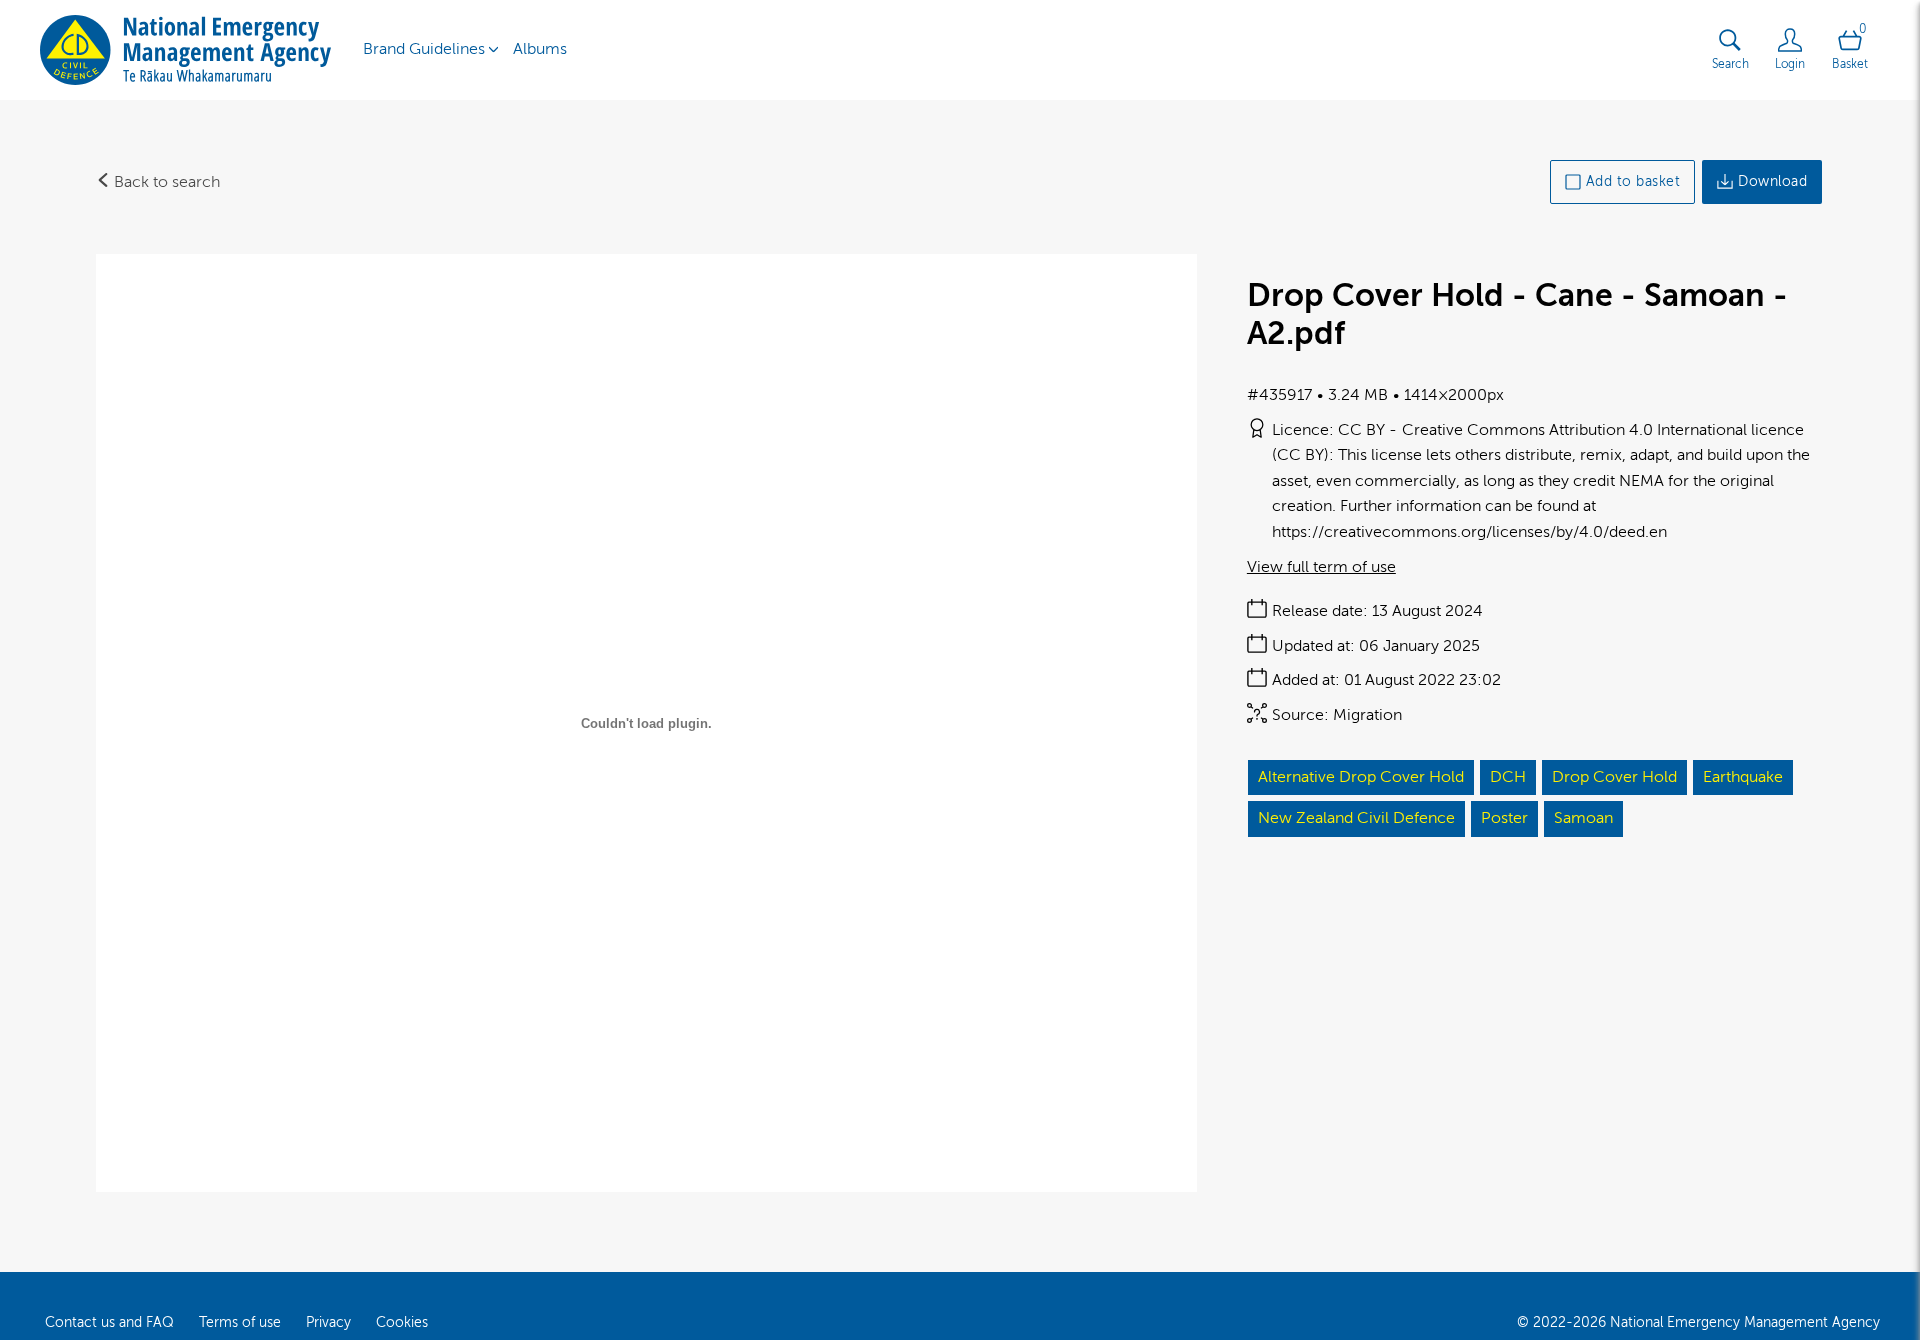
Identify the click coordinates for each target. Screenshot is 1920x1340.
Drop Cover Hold (1614, 777)
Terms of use (240, 1322)
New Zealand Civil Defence (1356, 818)
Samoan (1583, 818)
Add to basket (1633, 181)
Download (1772, 181)
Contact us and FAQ (109, 1322)
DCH (1508, 777)
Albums (540, 49)
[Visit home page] (185, 50)
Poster (1504, 818)
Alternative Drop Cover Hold (1361, 777)
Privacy (328, 1322)
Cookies (402, 1322)
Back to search (165, 182)
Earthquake (1743, 777)
